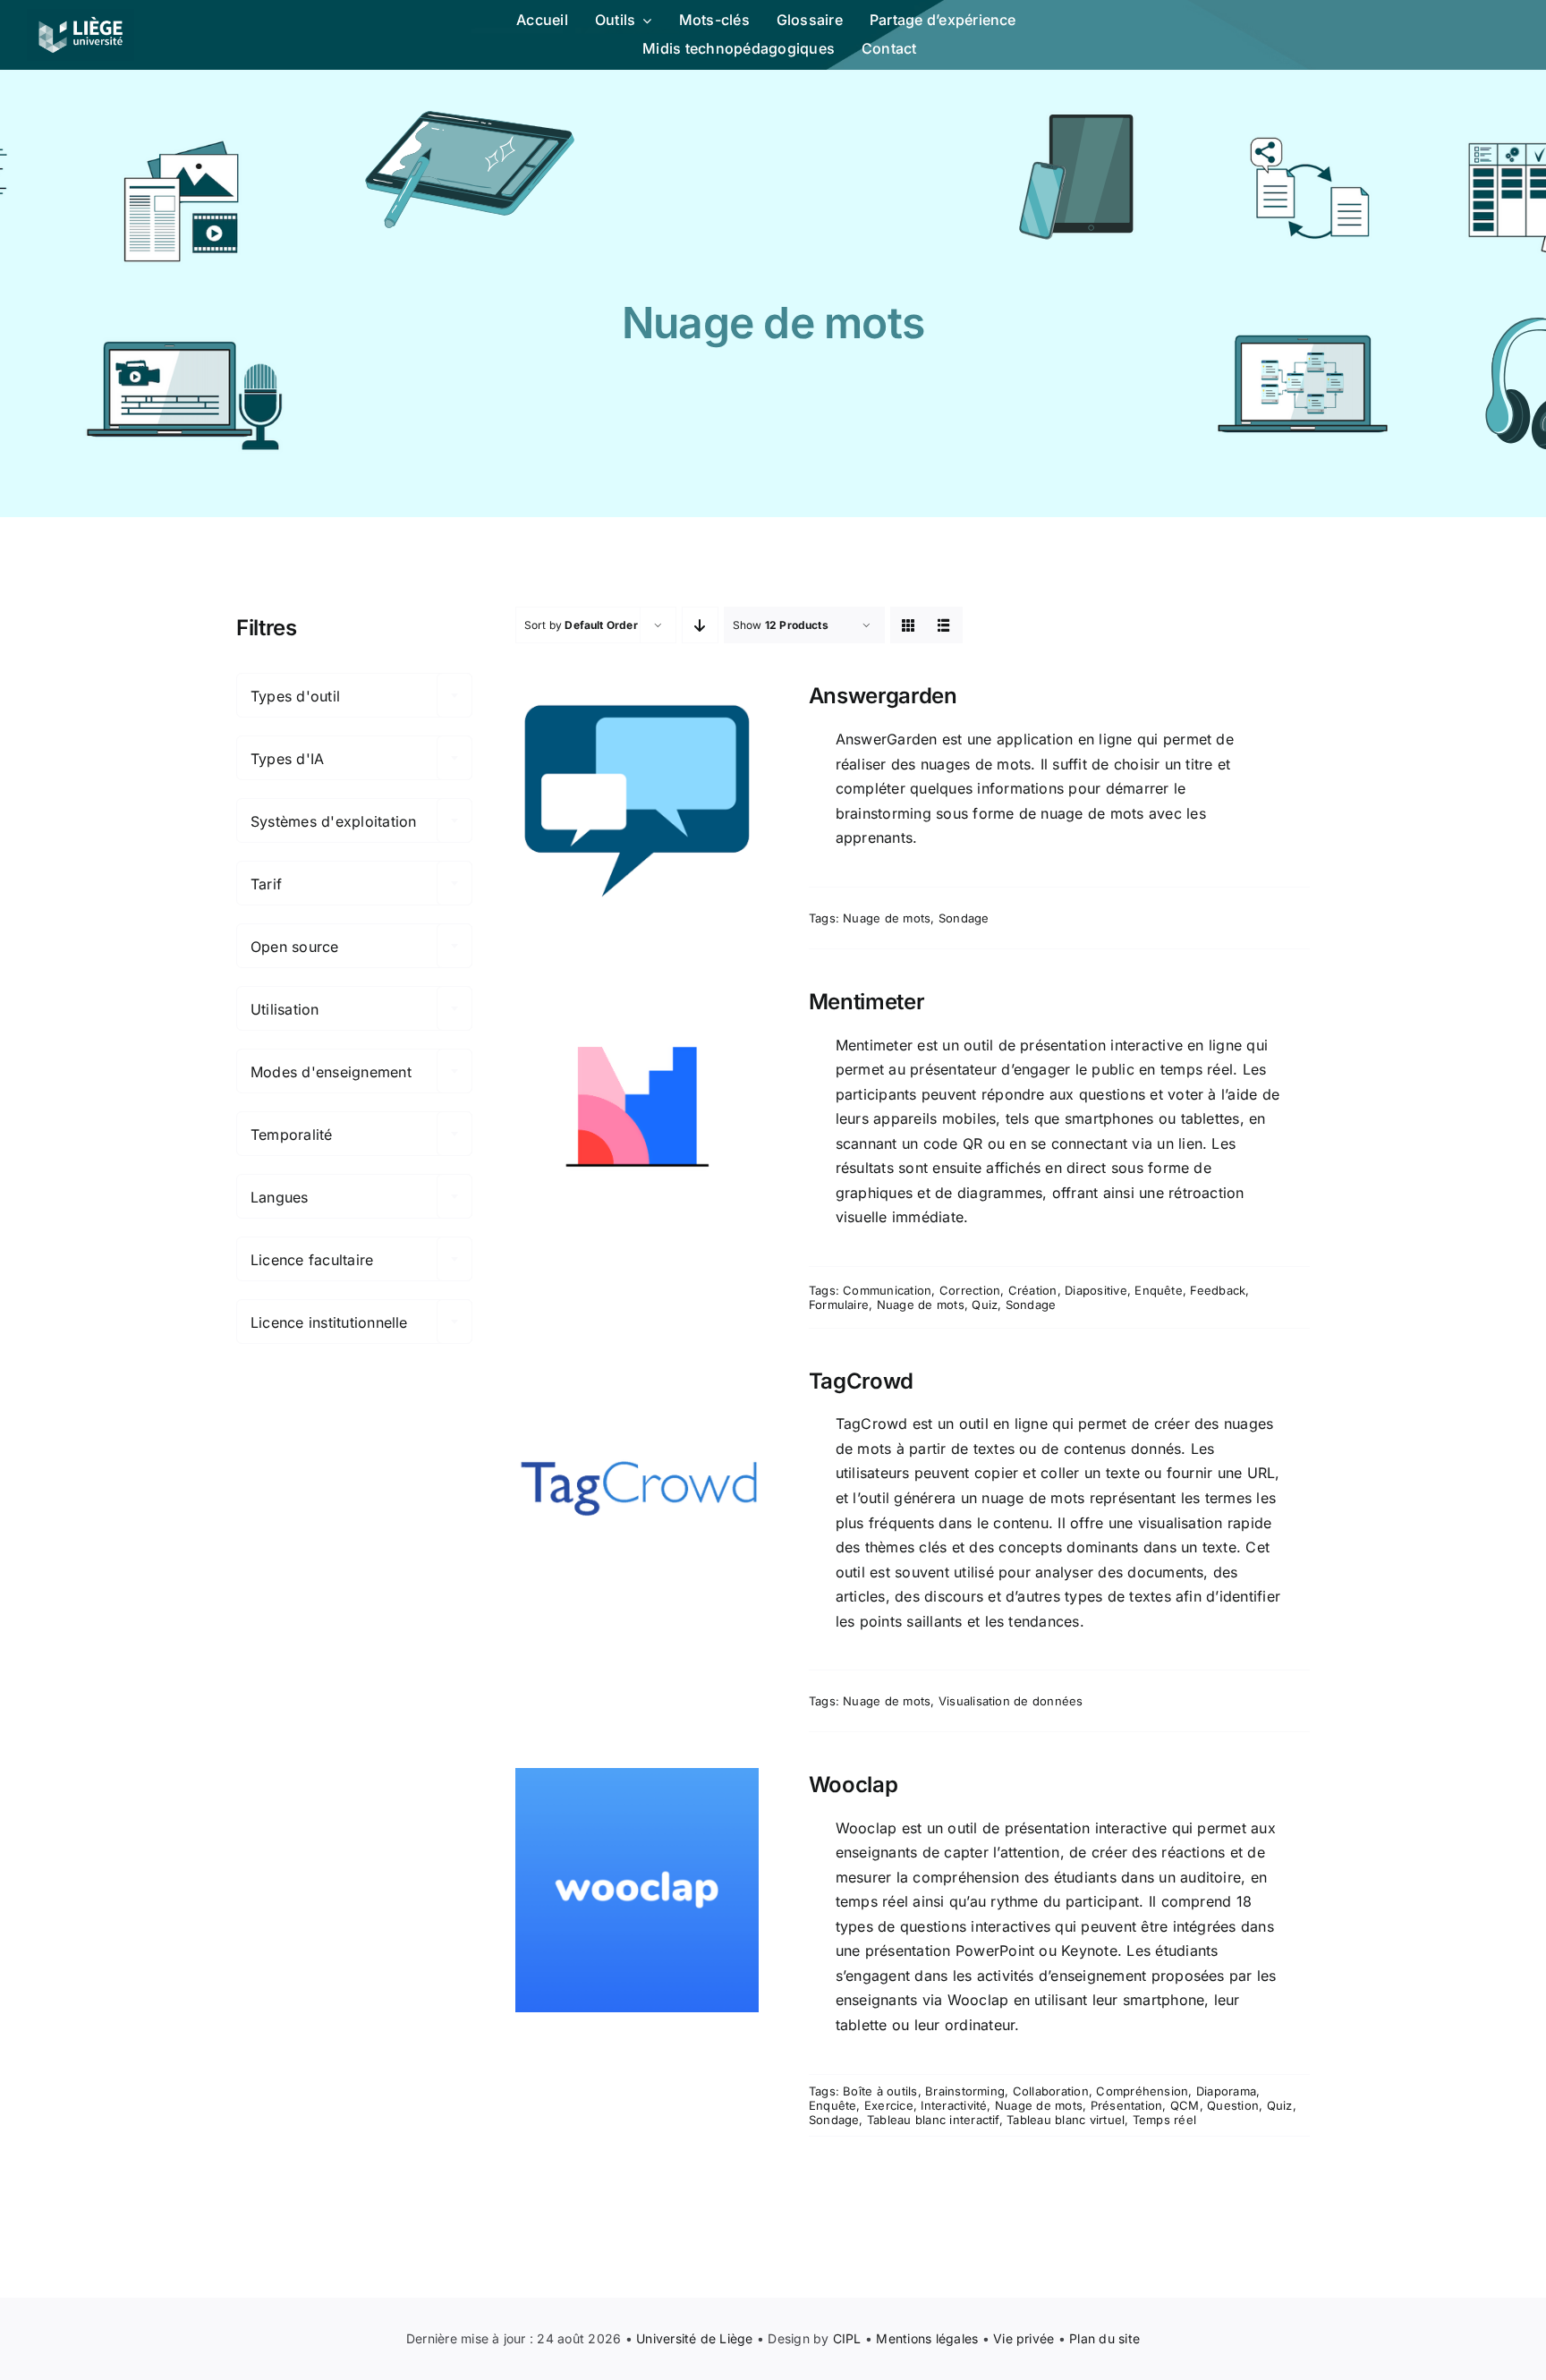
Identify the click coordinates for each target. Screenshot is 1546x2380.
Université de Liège (695, 2338)
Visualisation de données (1011, 1701)
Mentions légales (927, 2338)
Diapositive (1096, 1290)
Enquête (1159, 1290)
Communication (887, 1290)
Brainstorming (965, 2091)
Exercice (889, 2105)
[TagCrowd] (637, 1486)
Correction (970, 1290)
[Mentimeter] (637, 1107)
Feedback (1218, 1290)
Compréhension (1142, 2091)
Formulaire (839, 1305)
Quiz (985, 1305)
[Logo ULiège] (81, 16)
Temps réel (1164, 2120)
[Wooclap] (637, 1890)
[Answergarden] (637, 801)
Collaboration (1051, 2091)
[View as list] (944, 625)
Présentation (1127, 2105)
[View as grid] (909, 625)
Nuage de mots (887, 918)
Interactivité (954, 2105)
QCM (1185, 2105)
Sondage (964, 918)
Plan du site (1104, 2338)
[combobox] (354, 695)
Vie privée (1024, 2338)
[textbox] (354, 696)
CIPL (847, 2338)
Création (1033, 1290)
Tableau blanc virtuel (1066, 2120)
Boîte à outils (880, 2091)
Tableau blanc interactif (933, 2120)
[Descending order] (700, 625)
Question (1233, 2105)
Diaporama (1226, 2091)
